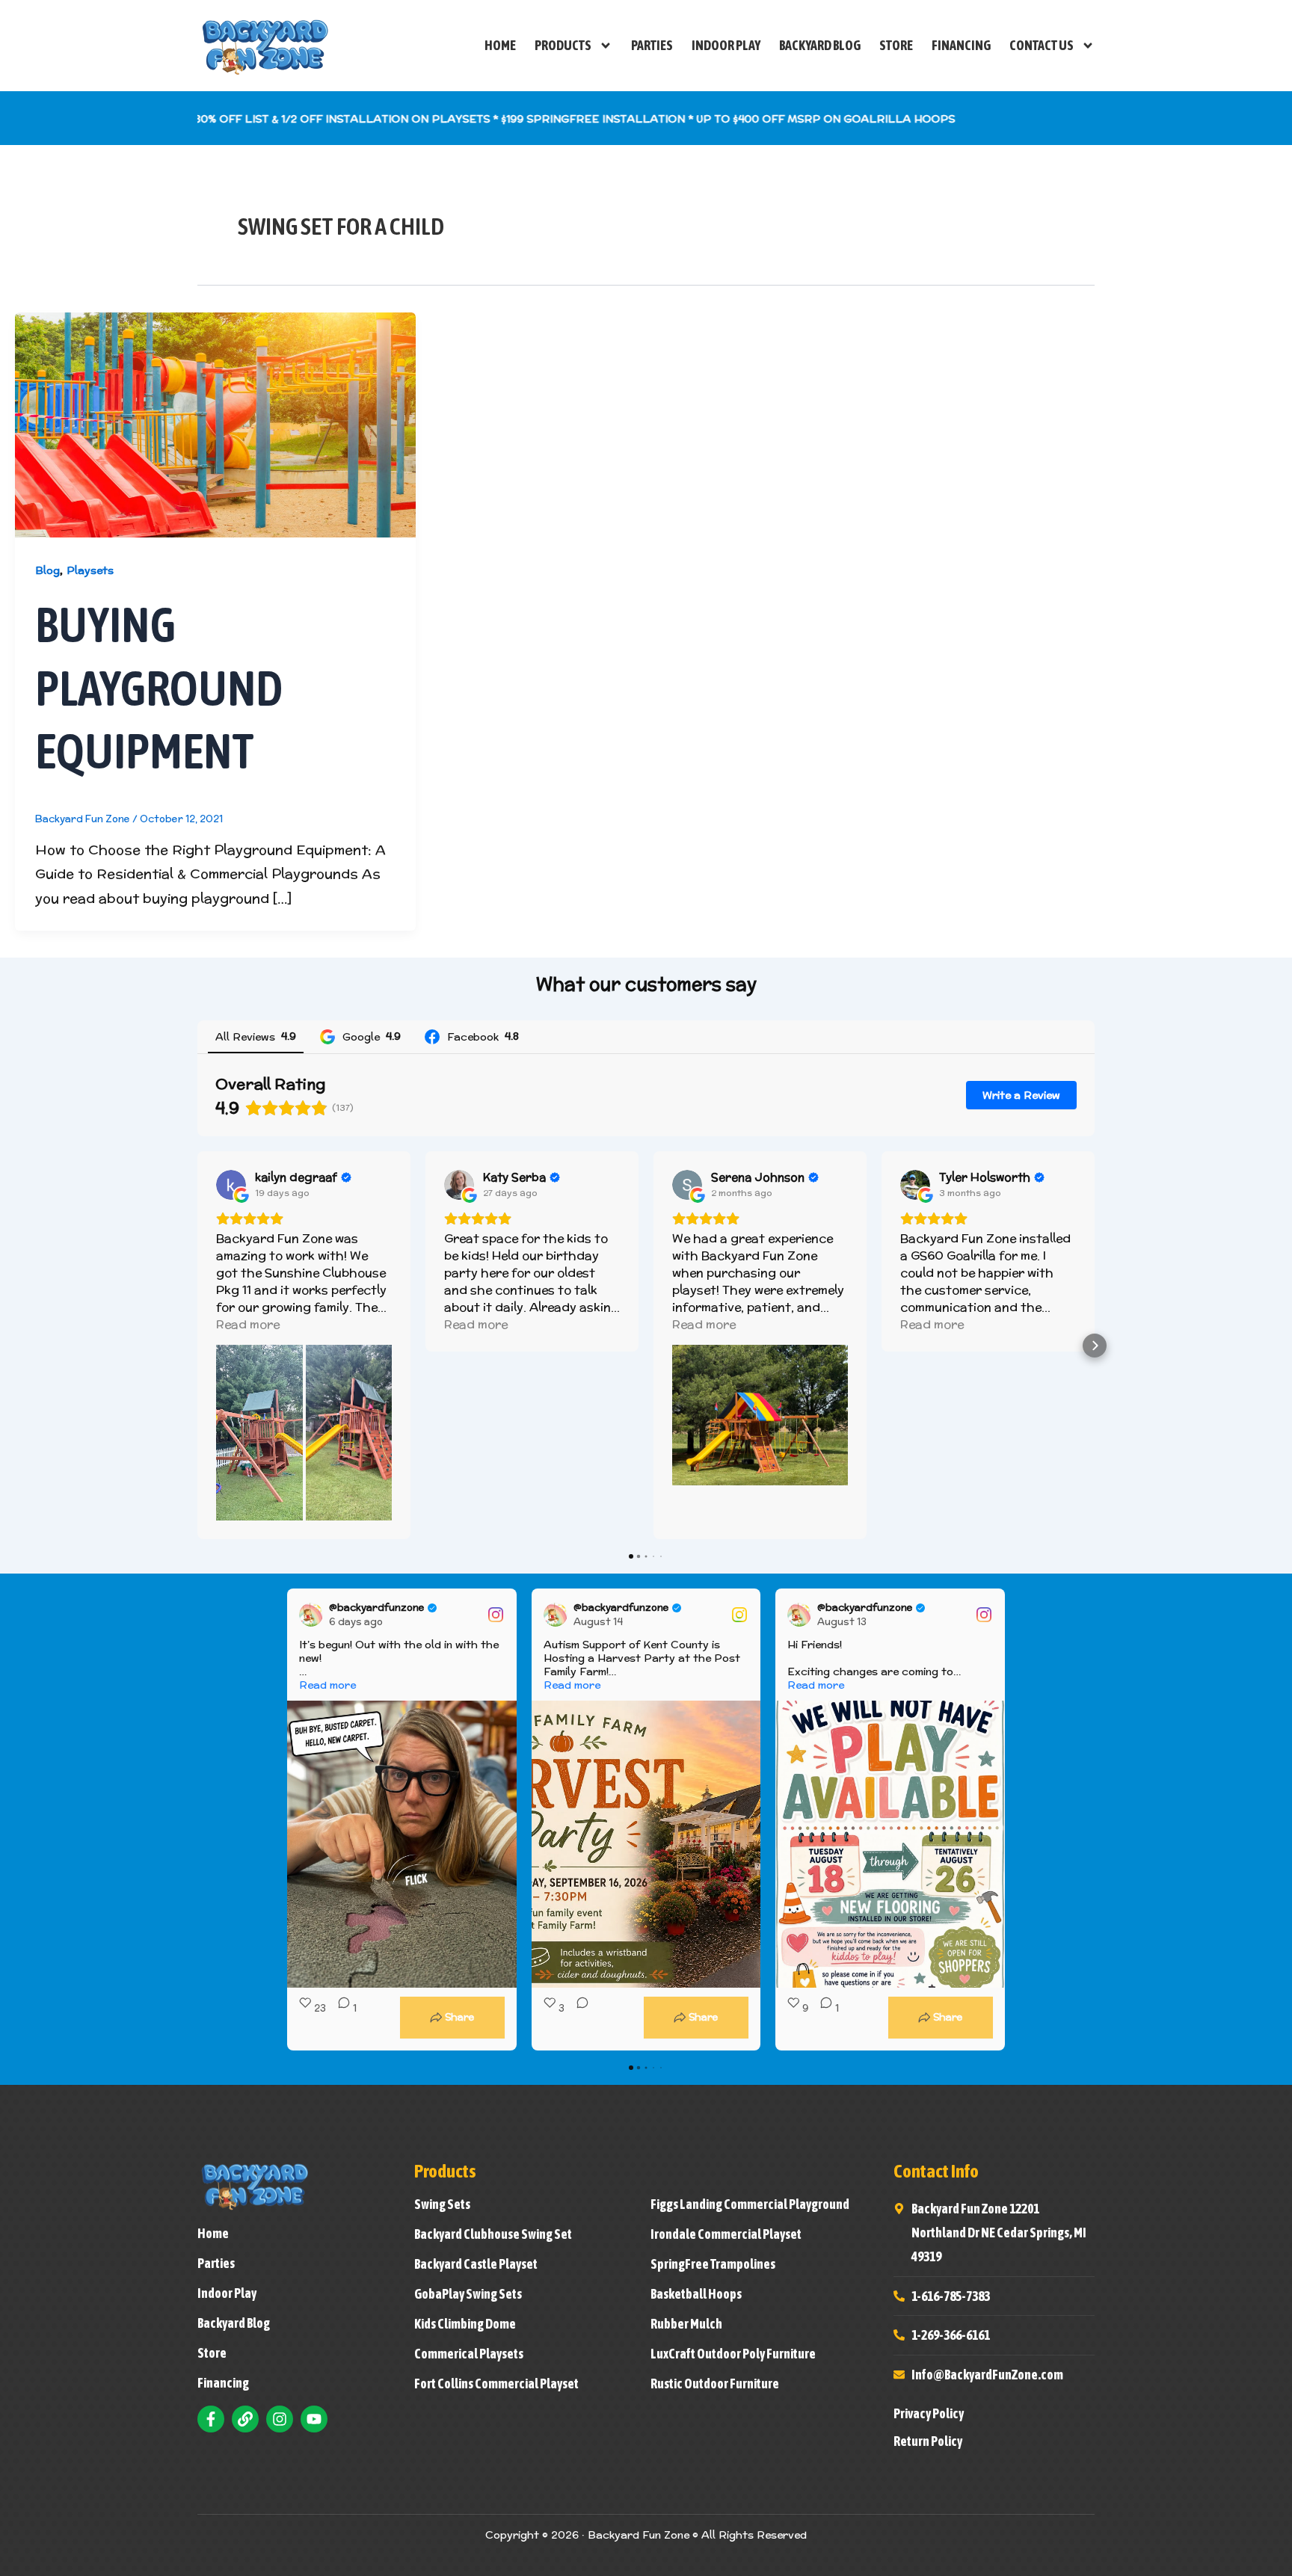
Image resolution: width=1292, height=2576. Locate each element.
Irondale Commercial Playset (726, 2234)
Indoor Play (726, 45)
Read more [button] (248, 1324)
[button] (197, 1346)
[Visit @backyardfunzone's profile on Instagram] (314, 1615)
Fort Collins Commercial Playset (496, 2384)
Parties (652, 45)
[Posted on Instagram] (496, 1615)
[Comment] (578, 2018)
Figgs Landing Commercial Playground (750, 2204)
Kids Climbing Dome (465, 2324)
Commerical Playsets (469, 2354)
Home (500, 45)
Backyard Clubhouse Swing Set (493, 2234)
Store (896, 45)
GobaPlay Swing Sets (468, 2294)
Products (563, 45)
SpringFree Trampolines (713, 2264)
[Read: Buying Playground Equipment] (215, 423)
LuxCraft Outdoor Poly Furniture (733, 2354)
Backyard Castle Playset (476, 2264)
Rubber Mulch (686, 2324)
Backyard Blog (820, 45)
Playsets (90, 570)
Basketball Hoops (696, 2294)
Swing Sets (442, 2204)
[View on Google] (231, 1185)
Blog (47, 570)
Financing (961, 45)
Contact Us (1042, 45)
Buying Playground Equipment (159, 688)
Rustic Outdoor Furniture (715, 2384)
